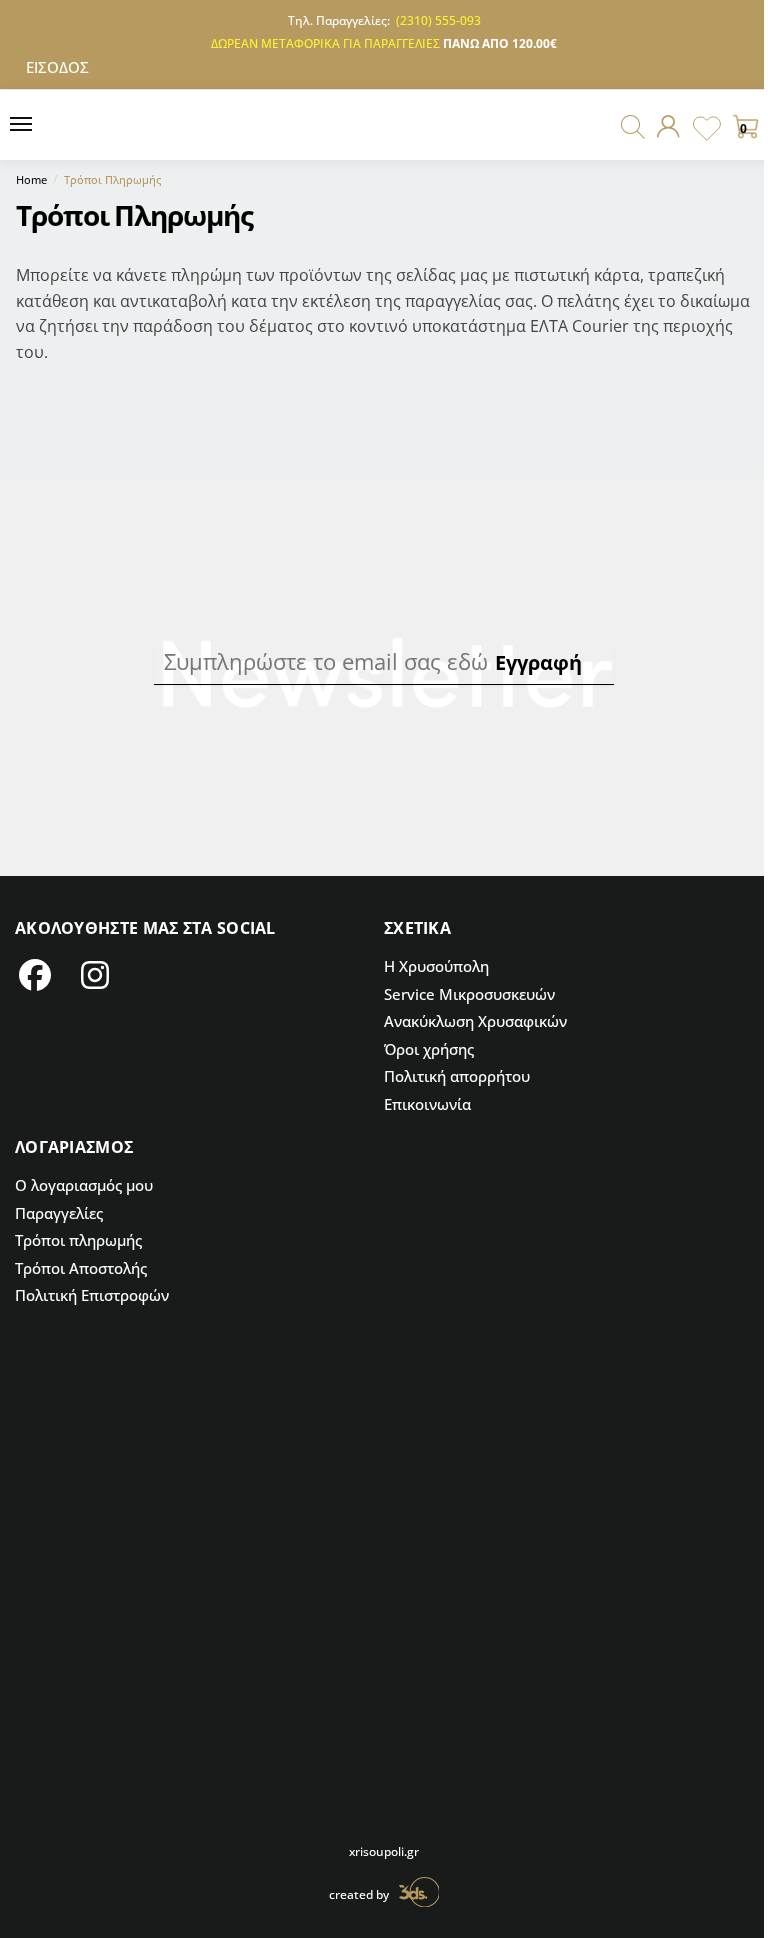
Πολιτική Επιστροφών (92, 1295)
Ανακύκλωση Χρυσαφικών (475, 1021)
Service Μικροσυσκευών (469, 994)
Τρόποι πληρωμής (78, 1240)
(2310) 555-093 (438, 20)
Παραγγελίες (59, 1213)
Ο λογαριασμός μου (84, 1185)
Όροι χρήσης (429, 1049)
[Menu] (45, 125)
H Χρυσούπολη (436, 966)
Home (31, 179)
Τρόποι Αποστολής (81, 1268)
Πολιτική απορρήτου (457, 1076)
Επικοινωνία (427, 1104)
